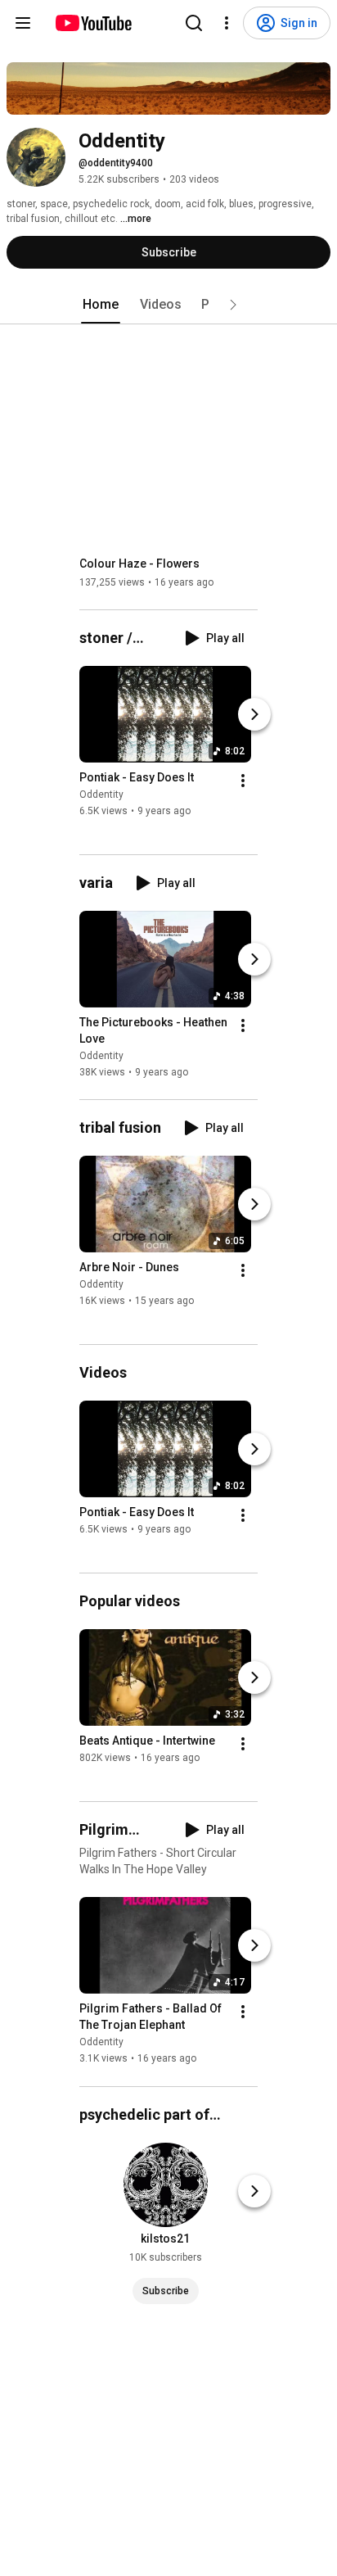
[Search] (194, 23)
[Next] (254, 714)
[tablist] (168, 305)
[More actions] (243, 781)
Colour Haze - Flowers (139, 564)
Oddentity (101, 795)
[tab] (101, 305)
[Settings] (227, 23)
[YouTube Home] (93, 23)
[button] (233, 305)
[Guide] (23, 23)
